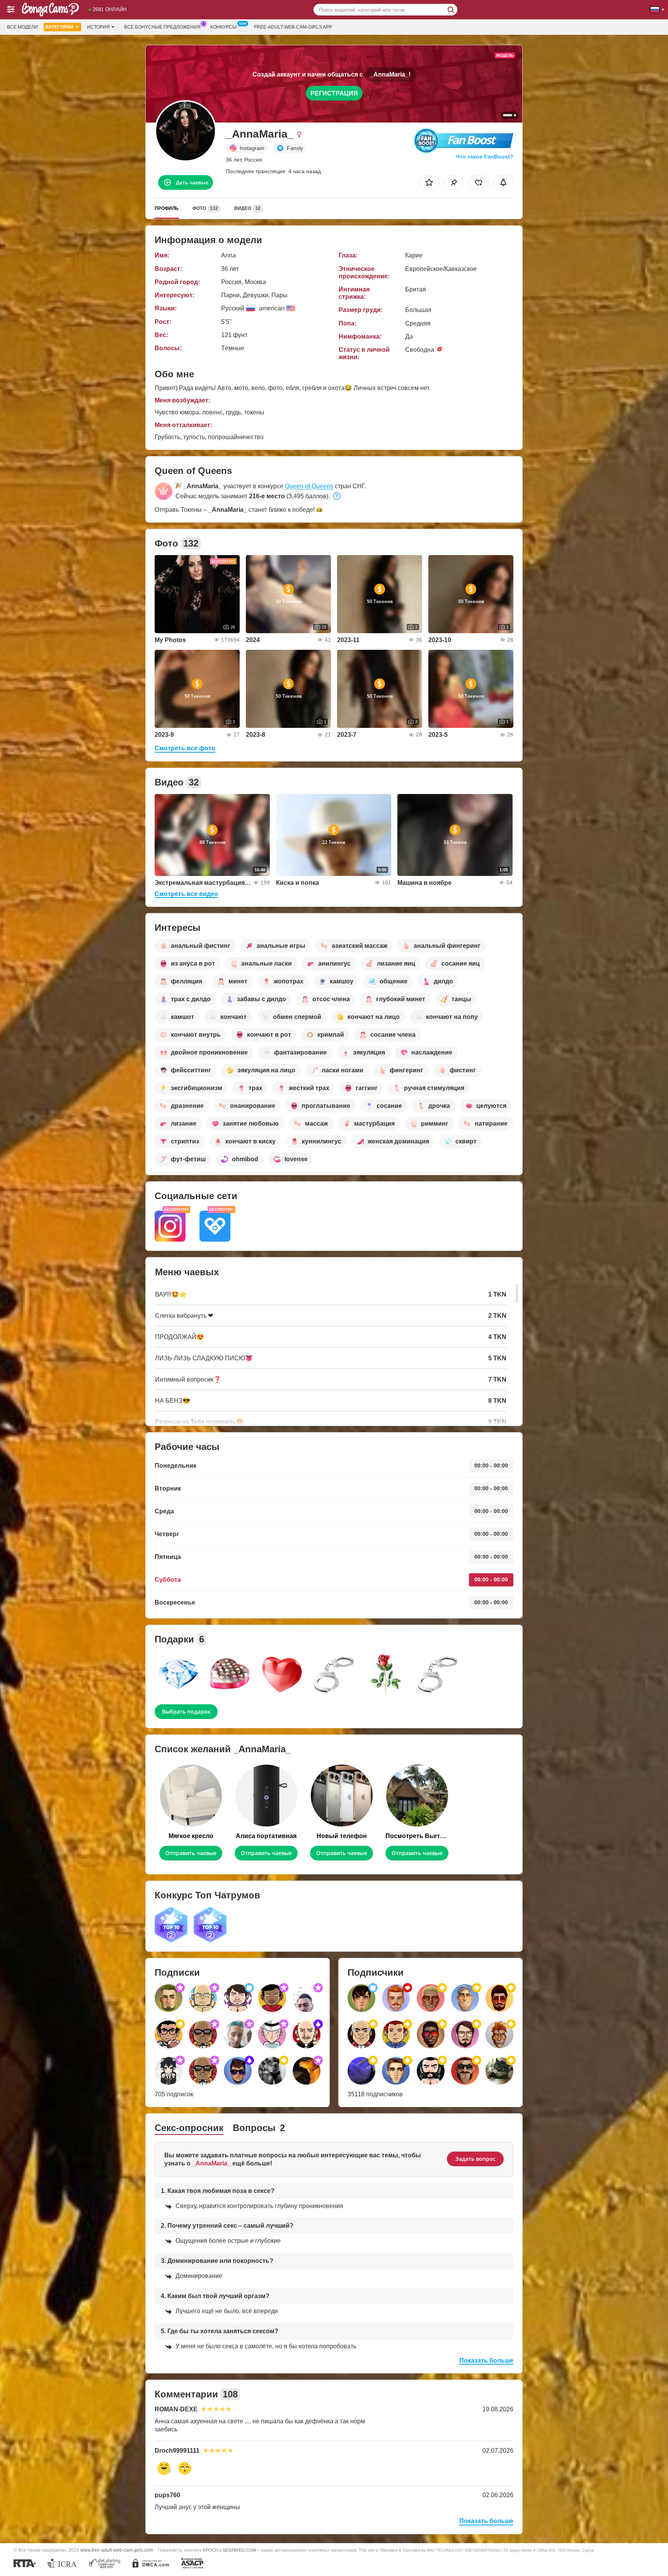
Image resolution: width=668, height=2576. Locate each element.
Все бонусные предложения (162, 27)
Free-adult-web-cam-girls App (293, 27)
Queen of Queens (309, 486)
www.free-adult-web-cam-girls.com (117, 2550)
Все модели (22, 27)
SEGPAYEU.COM (239, 2550)
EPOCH (210, 2550)
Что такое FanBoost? (485, 157)
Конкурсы (223, 27)
